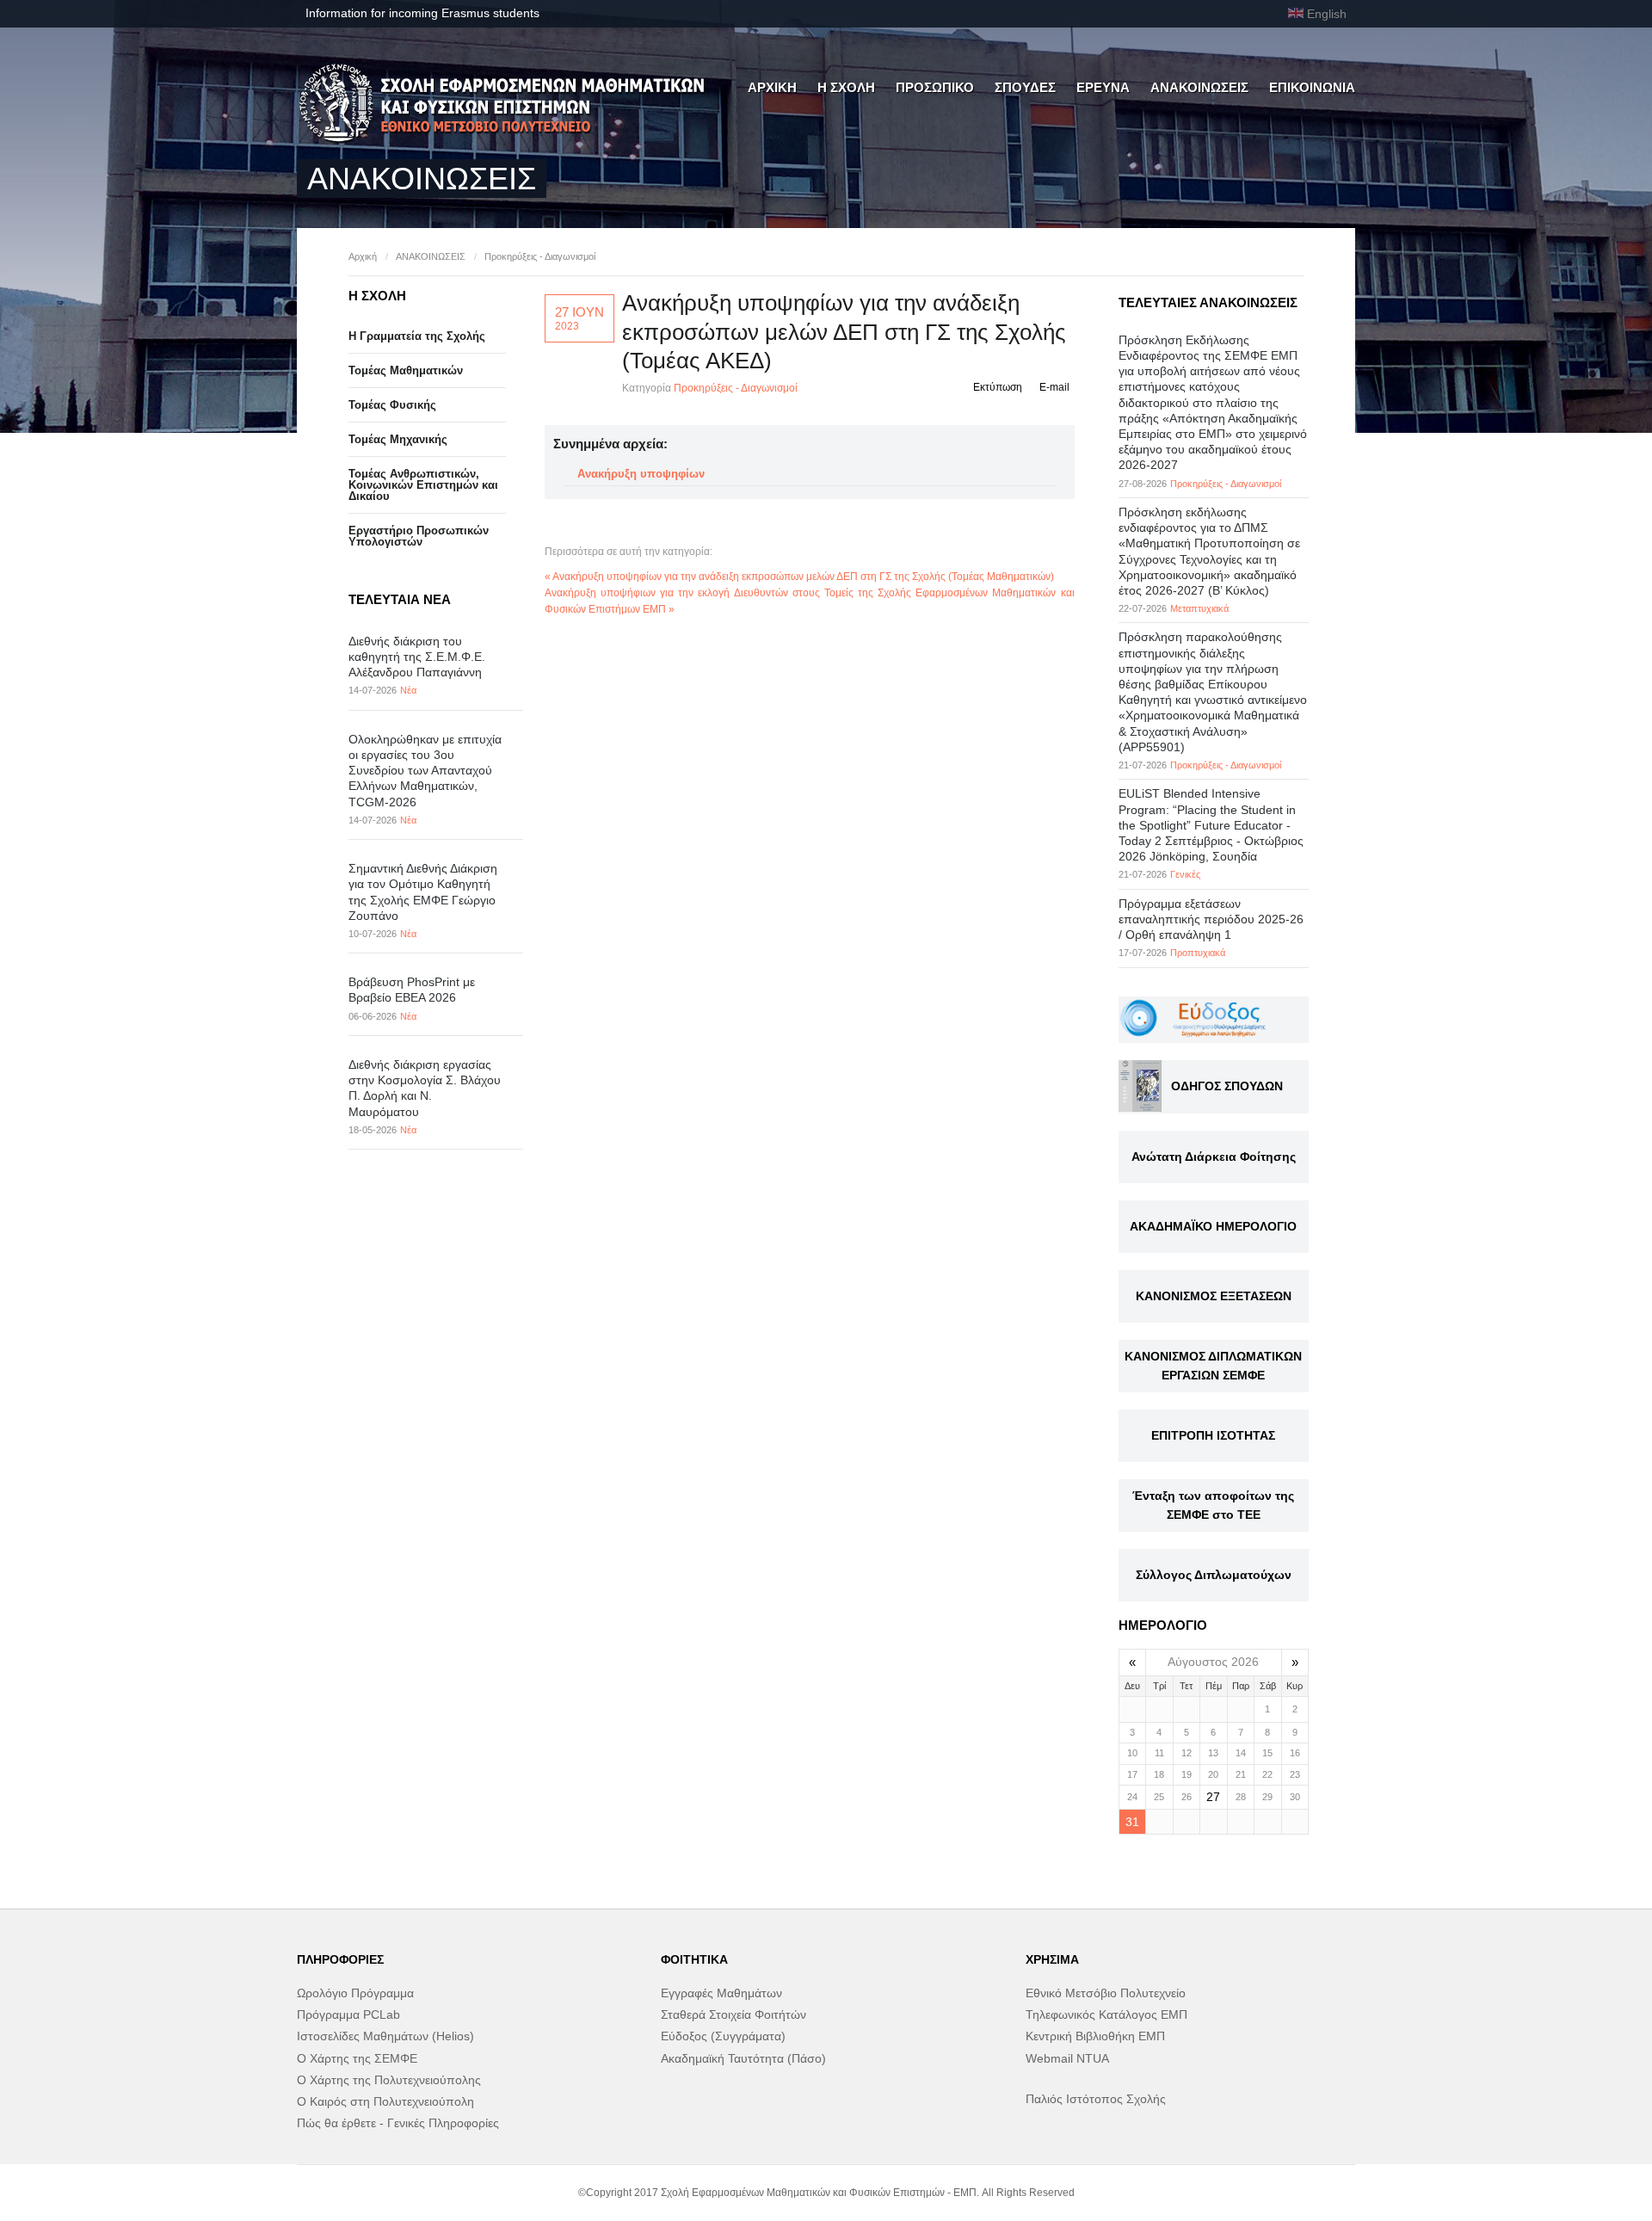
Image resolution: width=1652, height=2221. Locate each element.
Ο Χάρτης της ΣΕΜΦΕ (357, 2058)
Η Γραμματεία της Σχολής (417, 336)
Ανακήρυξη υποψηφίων (641, 474)
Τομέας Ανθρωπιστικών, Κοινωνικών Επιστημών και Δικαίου (423, 485)
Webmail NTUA (1067, 2058)
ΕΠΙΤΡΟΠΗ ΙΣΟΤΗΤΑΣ (1213, 1435)
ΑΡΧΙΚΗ (772, 87)
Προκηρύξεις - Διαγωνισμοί (540, 256)
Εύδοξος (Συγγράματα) (723, 2036)
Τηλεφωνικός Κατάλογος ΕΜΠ (1106, 2014)
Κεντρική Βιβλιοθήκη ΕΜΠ (1095, 2036)
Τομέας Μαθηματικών (406, 370)
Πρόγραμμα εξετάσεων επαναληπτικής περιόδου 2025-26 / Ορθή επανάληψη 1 (1211, 919)
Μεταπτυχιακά (1199, 608)
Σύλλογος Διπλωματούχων (1214, 1575)
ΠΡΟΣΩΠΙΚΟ (935, 87)
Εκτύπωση (998, 387)
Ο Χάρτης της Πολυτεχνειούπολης (389, 2080)
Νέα (408, 690)
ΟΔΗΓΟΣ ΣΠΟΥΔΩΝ (1227, 1086)
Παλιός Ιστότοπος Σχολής (1096, 2099)
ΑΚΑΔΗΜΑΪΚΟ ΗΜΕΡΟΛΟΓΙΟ (1213, 1226)
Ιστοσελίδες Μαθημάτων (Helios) (385, 2036)
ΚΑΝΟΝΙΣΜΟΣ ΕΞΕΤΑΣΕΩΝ (1214, 1296)
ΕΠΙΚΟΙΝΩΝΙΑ (1312, 87)
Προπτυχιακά (1198, 953)
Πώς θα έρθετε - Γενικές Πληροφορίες (398, 2123)
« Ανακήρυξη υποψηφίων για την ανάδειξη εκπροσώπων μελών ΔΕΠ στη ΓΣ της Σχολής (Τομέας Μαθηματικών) (799, 577)
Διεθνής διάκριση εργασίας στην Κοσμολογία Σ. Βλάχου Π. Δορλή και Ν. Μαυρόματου (425, 1088)
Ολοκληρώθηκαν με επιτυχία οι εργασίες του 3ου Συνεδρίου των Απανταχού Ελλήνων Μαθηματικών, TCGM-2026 (425, 771)
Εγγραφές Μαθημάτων (721, 1993)
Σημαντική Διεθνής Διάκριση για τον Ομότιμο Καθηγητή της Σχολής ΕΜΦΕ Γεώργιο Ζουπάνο (423, 892)
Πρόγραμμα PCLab (348, 2014)
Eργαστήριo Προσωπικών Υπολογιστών (419, 536)
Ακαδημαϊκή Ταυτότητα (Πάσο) (743, 2058)
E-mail (1054, 387)
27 (1213, 1797)
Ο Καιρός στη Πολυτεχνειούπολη (385, 2101)
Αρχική (363, 256)
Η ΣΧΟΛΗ (846, 87)
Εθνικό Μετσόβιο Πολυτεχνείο (1106, 1993)
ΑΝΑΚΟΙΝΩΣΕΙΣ (1199, 87)
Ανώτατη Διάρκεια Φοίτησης (1214, 1157)
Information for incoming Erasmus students (422, 13)
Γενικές (1185, 874)
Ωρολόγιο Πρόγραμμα (355, 1993)
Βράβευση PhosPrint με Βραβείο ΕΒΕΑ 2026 (412, 990)
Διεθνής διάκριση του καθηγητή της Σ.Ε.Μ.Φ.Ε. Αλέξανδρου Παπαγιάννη (417, 657)
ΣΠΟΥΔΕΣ (1025, 87)
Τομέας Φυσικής (392, 405)
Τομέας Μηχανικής (398, 439)
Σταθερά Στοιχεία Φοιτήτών (734, 2014)
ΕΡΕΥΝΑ (1103, 87)
